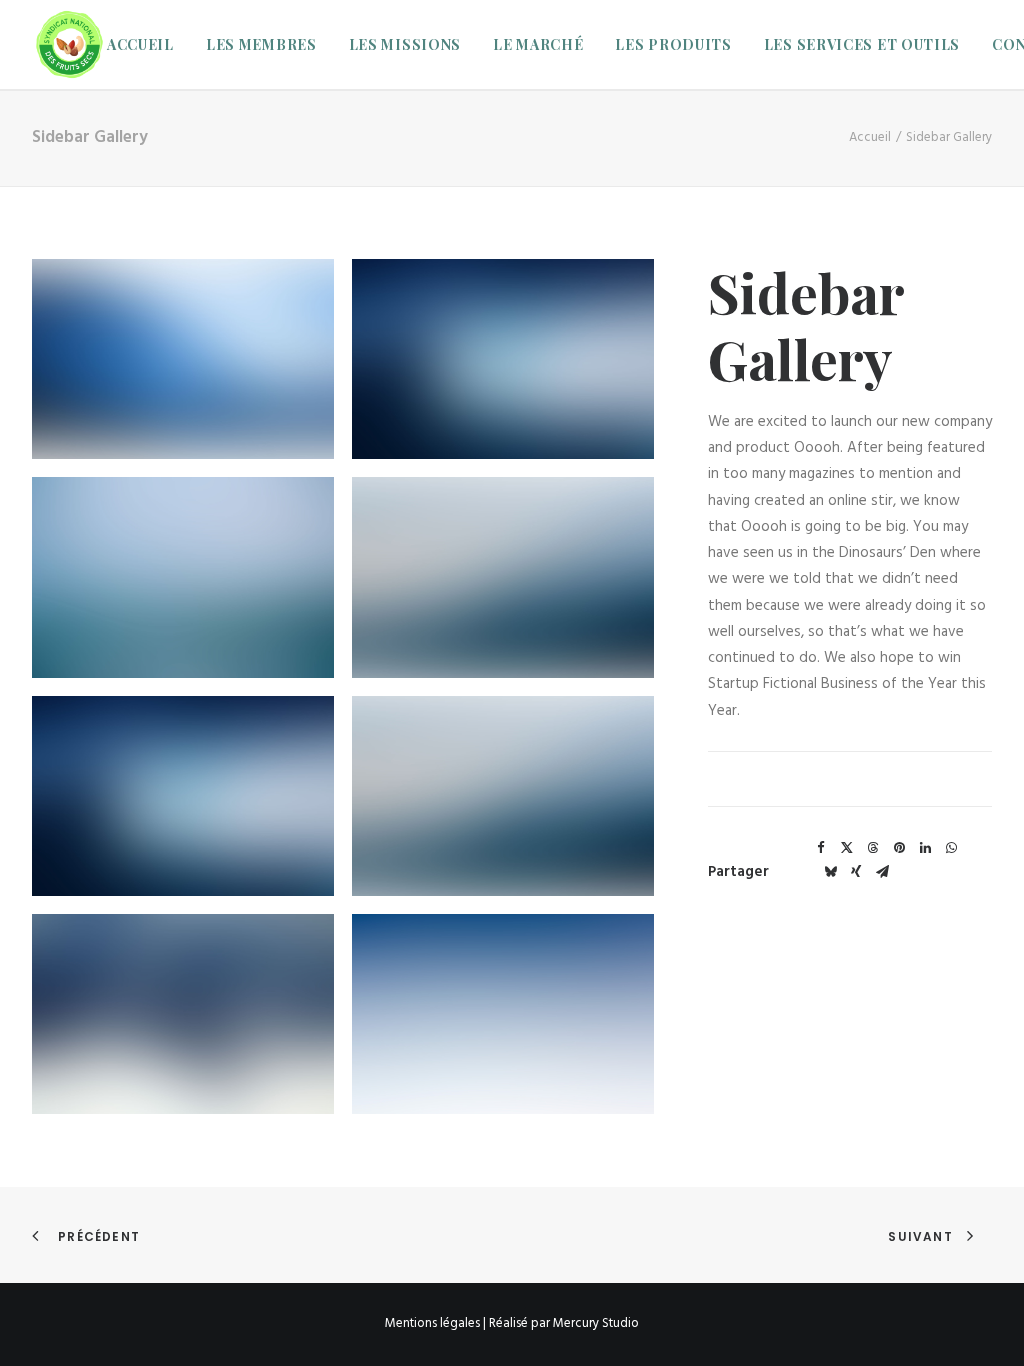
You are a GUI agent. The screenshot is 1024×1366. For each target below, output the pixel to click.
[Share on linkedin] (925, 848)
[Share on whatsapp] (951, 848)
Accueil (140, 44)
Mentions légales (432, 1323)
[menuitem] (147, 44)
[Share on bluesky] (830, 872)
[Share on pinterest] (899, 848)
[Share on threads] (873, 848)
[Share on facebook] (821, 848)
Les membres (261, 44)
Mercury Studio (596, 1323)
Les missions (405, 44)
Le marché (538, 44)
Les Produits (673, 44)
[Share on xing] (856, 872)
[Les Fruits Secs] (69, 44)
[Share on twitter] (847, 848)
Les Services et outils (862, 44)
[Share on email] (882, 872)
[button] (183, 359)
